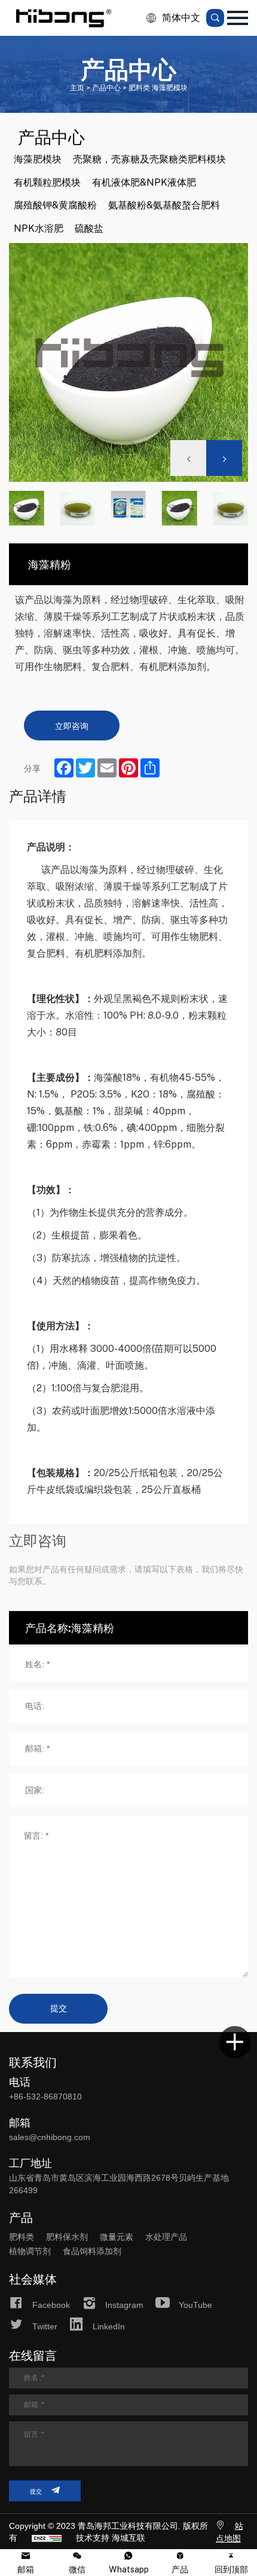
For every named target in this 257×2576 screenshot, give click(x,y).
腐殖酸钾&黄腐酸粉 (55, 205)
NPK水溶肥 (39, 228)
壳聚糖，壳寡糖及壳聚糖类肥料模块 (149, 159)
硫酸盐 (89, 228)
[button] (224, 458)
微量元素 (117, 2237)
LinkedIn (109, 2326)
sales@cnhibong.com (50, 2137)
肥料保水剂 (67, 2237)
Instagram (124, 2305)
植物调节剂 (30, 2251)
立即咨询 (72, 726)
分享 (32, 768)
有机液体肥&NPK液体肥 (144, 182)
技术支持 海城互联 (111, 2538)
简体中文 (181, 18)
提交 (59, 2008)
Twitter (45, 2326)
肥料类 (22, 2237)
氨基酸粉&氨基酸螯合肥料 (164, 205)
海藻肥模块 (38, 159)
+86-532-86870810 (45, 2097)
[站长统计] (47, 2538)
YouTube (195, 2305)
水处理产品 (166, 2237)
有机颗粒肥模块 (47, 182)
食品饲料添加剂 (92, 2251)
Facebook (51, 2305)
